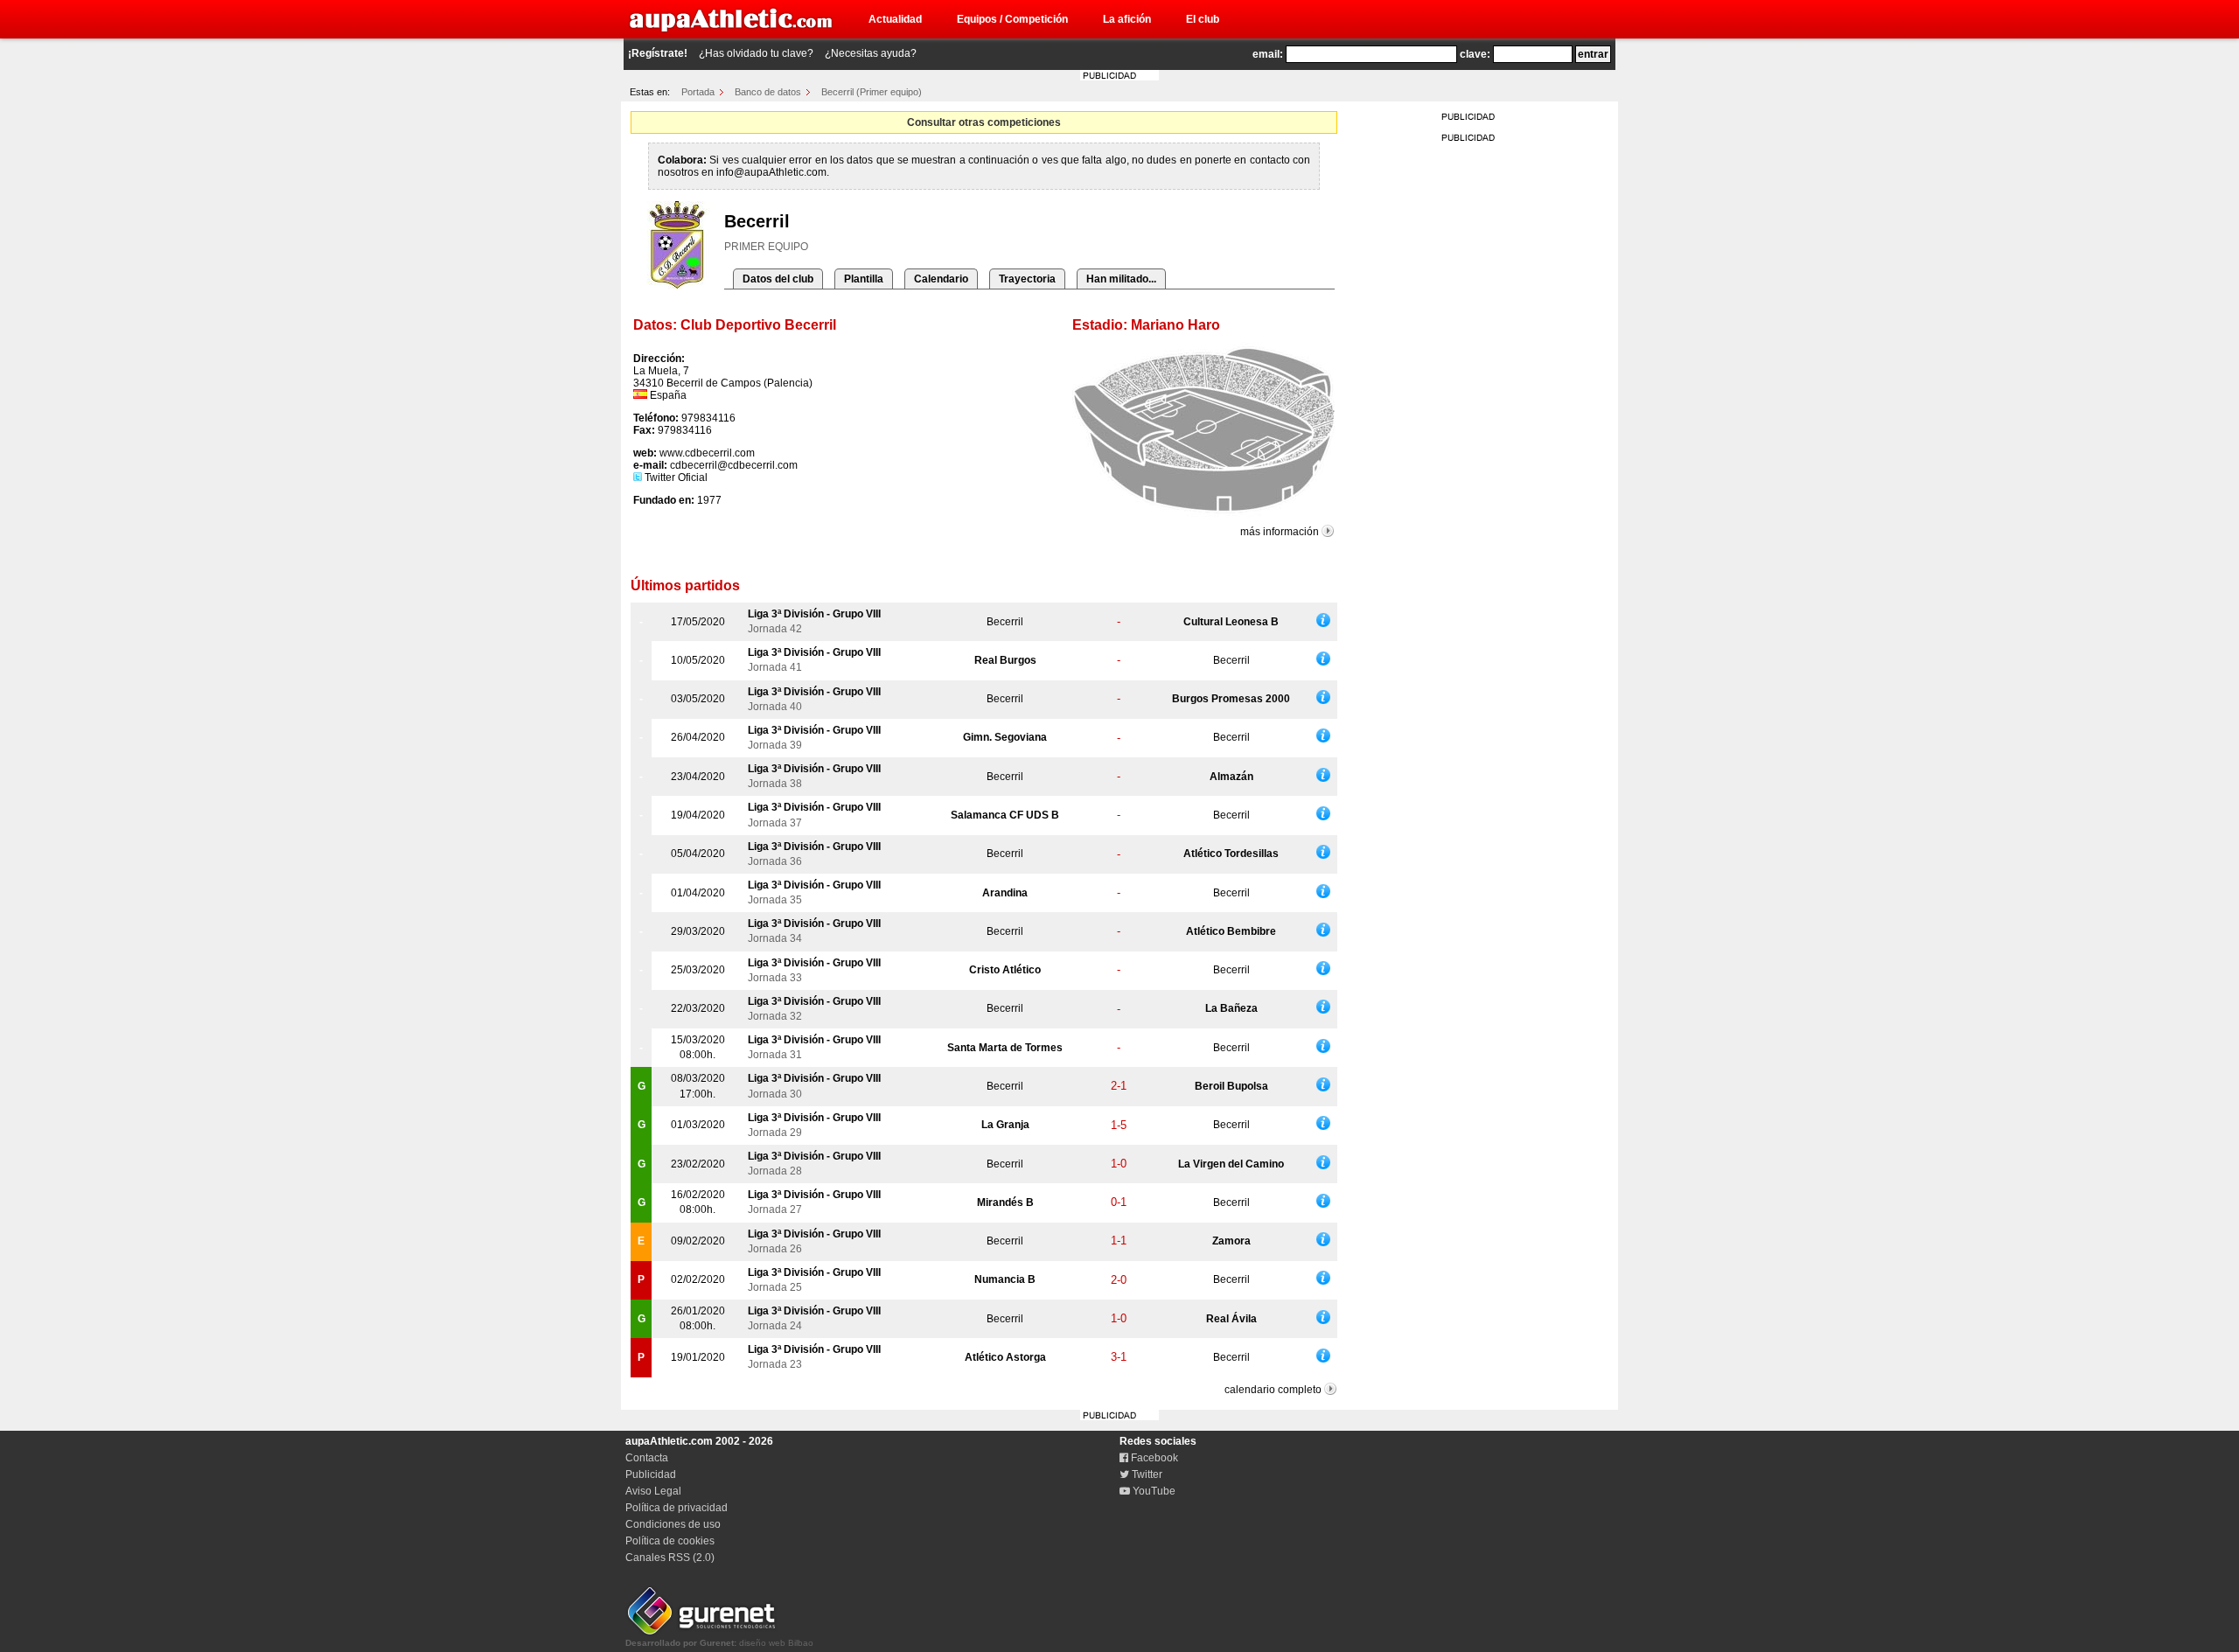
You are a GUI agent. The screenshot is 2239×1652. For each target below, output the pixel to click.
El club (1203, 19)
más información (1280, 532)
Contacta (647, 1458)
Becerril (1005, 622)
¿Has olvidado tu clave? (756, 53)
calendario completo (1273, 1390)
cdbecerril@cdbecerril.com (734, 465)
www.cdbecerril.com (707, 453)
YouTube (1153, 1491)
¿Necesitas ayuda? (871, 53)
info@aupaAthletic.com (771, 172)
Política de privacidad (677, 1508)
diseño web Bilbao (719, 1643)
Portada (698, 92)
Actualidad (895, 19)
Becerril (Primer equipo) (872, 92)
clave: (1475, 54)
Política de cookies (670, 1541)
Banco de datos (768, 92)
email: (1268, 54)
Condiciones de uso (673, 1524)
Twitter (1146, 1474)
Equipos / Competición (1012, 19)
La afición (1127, 19)
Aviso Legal (653, 1491)
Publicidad (651, 1474)
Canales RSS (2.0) (670, 1558)
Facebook (1153, 1458)
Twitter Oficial (675, 477)
